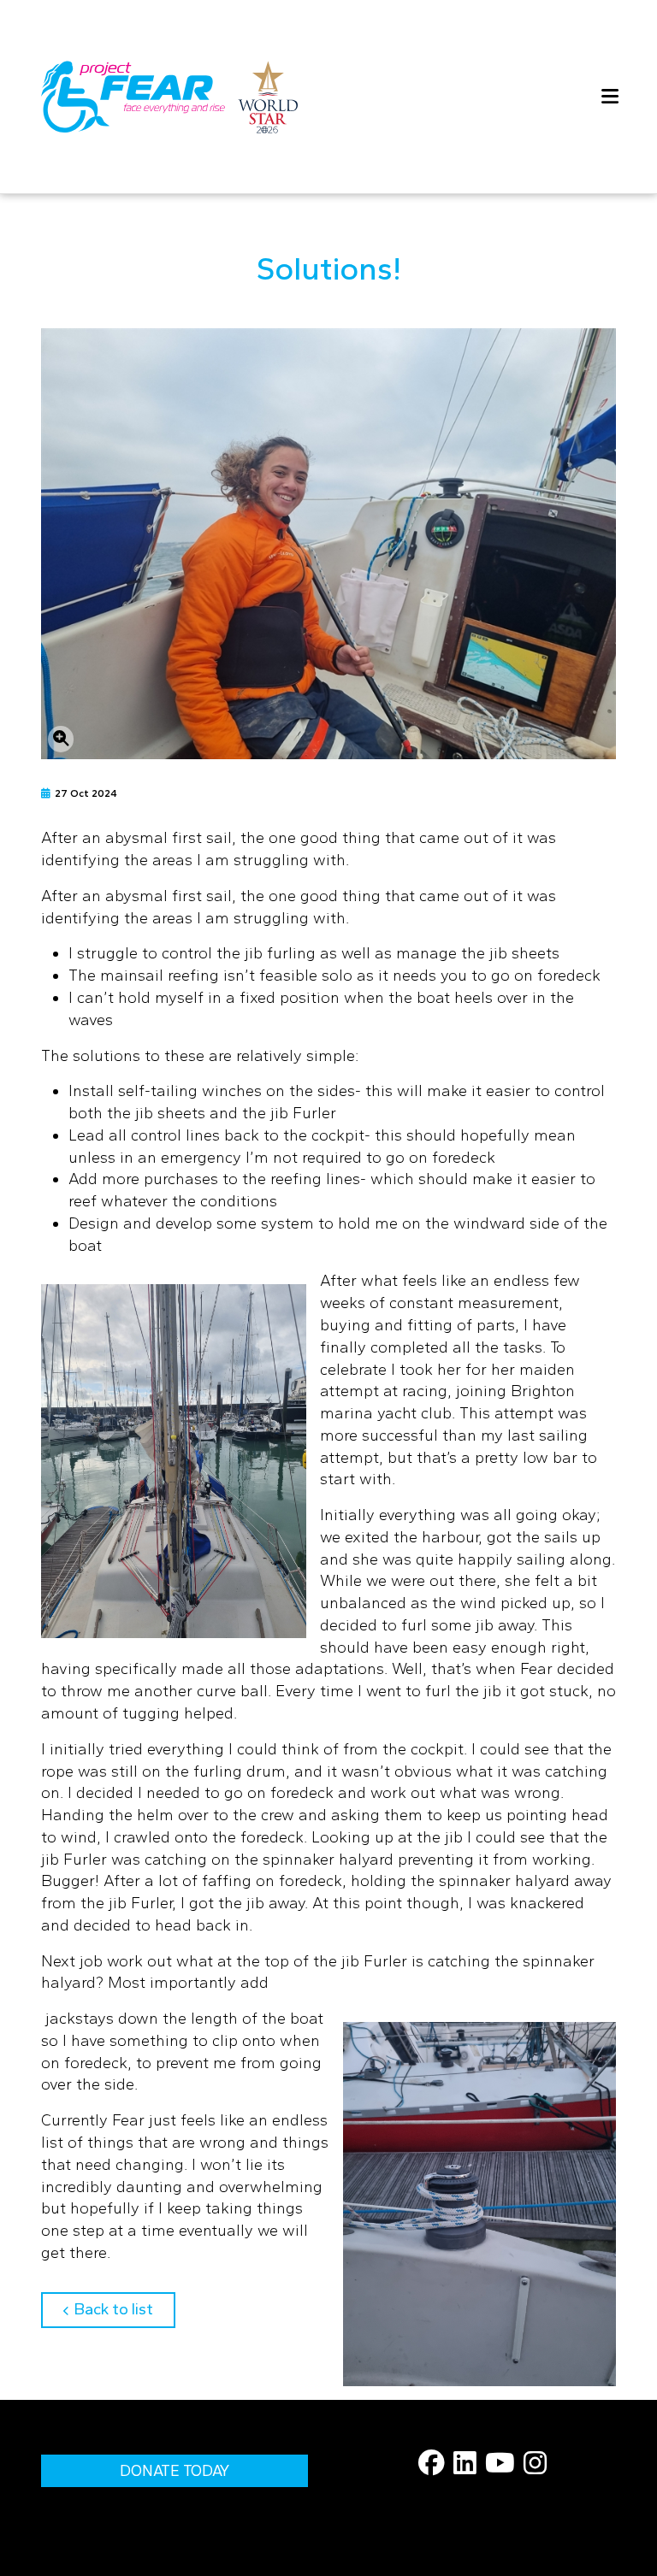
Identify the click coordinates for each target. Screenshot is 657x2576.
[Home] (169, 97)
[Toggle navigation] (603, 97)
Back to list (124, 2309)
